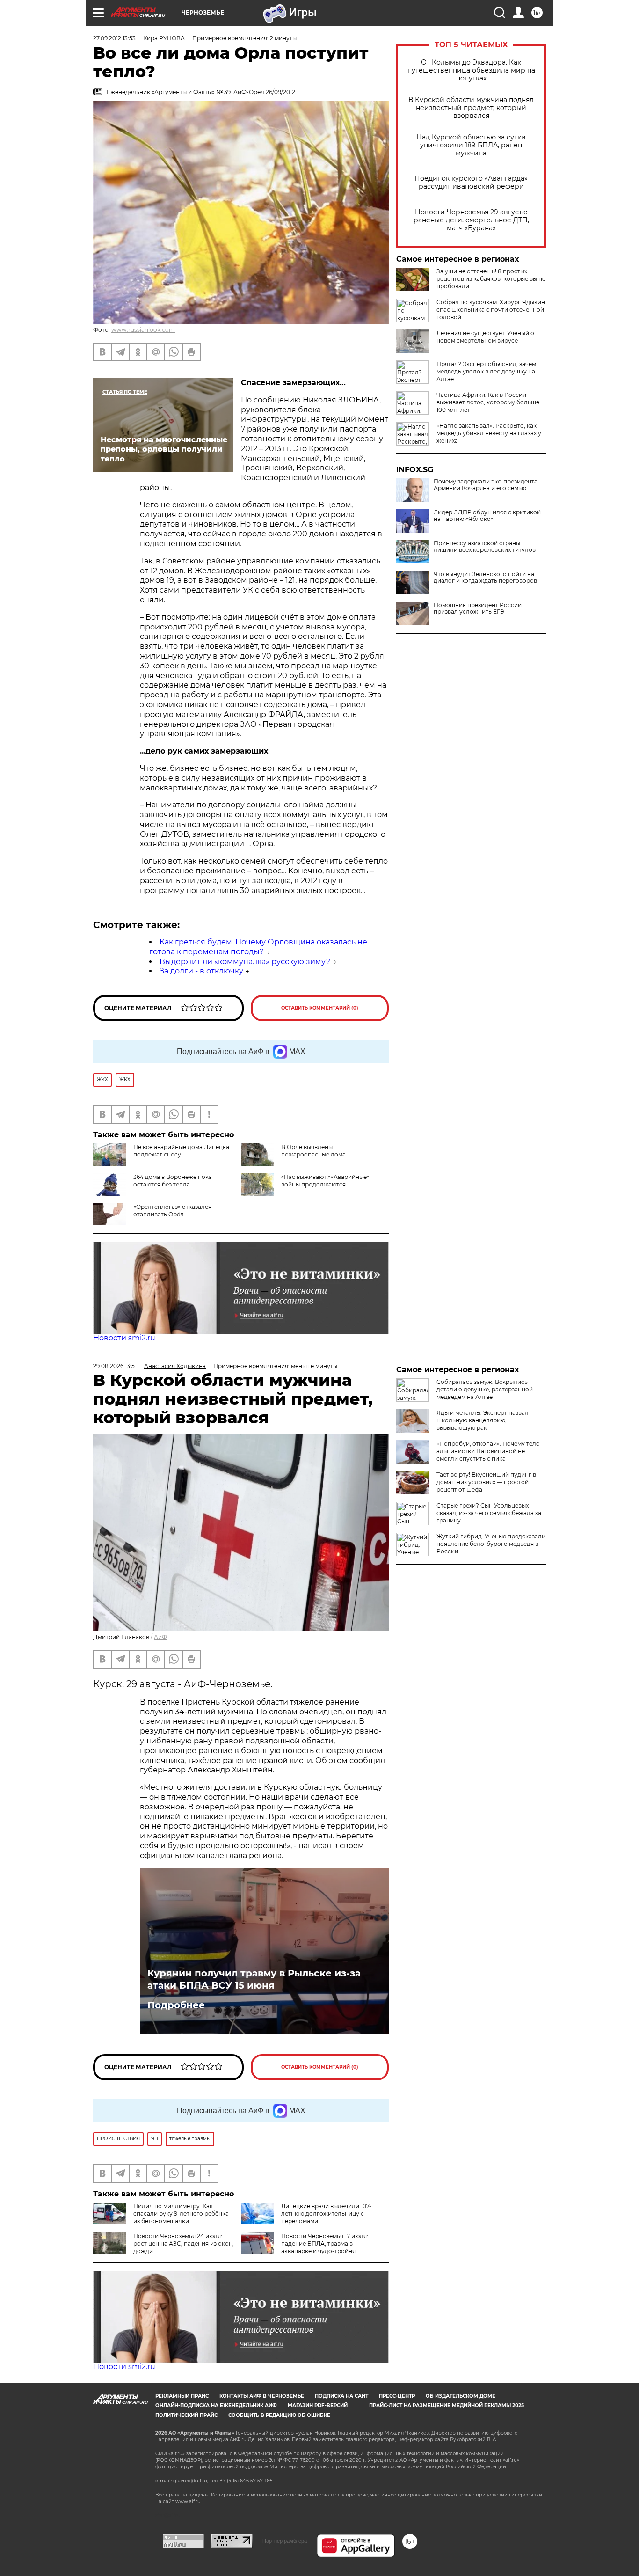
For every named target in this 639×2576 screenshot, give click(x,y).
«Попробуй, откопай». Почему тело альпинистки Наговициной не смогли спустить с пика (488, 1451)
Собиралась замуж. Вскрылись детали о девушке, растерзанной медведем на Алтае (485, 1389)
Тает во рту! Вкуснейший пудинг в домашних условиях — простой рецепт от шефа (486, 1482)
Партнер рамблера (285, 2541)
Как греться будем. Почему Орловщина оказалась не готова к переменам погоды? (258, 947)
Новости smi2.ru (124, 1338)
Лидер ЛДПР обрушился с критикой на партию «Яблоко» (487, 516)
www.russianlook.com (143, 330)
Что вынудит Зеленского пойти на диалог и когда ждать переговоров (485, 578)
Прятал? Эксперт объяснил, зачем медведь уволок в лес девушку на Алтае (486, 371)
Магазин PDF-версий (318, 2405)
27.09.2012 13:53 (114, 38)
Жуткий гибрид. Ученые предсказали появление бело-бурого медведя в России (491, 1544)
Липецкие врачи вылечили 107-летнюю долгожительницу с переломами (326, 2214)
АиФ (160, 1637)
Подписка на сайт (341, 2396)
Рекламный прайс (182, 2396)
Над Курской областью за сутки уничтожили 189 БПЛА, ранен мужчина (471, 145)
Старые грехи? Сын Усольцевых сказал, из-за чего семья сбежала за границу (489, 1513)
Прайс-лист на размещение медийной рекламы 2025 (447, 2405)
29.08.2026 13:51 (115, 1366)
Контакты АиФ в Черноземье (262, 2396)
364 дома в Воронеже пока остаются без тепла (173, 1181)
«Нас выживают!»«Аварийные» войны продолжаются (325, 1181)
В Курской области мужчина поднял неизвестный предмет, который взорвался (471, 108)
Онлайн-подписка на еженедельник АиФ (216, 2405)
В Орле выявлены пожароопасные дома (313, 1151)
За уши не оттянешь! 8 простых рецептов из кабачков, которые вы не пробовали (491, 279)
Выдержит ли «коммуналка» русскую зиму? (245, 962)
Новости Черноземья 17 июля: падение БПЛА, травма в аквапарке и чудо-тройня (325, 2243)
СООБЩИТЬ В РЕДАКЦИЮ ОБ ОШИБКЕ (279, 2415)
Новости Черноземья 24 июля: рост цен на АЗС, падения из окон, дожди (184, 2243)
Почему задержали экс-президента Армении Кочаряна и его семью (486, 485)
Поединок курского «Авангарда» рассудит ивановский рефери (471, 183)
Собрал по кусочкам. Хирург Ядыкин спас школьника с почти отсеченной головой (491, 310)
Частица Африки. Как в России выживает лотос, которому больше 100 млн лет (488, 402)
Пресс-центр (397, 2396)
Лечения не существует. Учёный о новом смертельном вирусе (485, 337)
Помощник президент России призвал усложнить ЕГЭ (478, 608)
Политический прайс (186, 2415)
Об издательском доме (461, 2396)
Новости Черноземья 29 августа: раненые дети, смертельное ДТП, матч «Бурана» (471, 220)
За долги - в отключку (201, 971)
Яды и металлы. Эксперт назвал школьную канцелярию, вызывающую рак (483, 1420)
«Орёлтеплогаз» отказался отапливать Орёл (172, 1211)
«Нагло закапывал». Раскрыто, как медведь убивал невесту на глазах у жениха (489, 433)
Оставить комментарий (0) (320, 1008)
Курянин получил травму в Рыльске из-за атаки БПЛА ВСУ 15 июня (254, 1979)
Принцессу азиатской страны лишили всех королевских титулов (485, 547)
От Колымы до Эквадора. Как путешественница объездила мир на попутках (471, 70)
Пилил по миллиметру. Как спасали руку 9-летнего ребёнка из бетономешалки (181, 2214)
